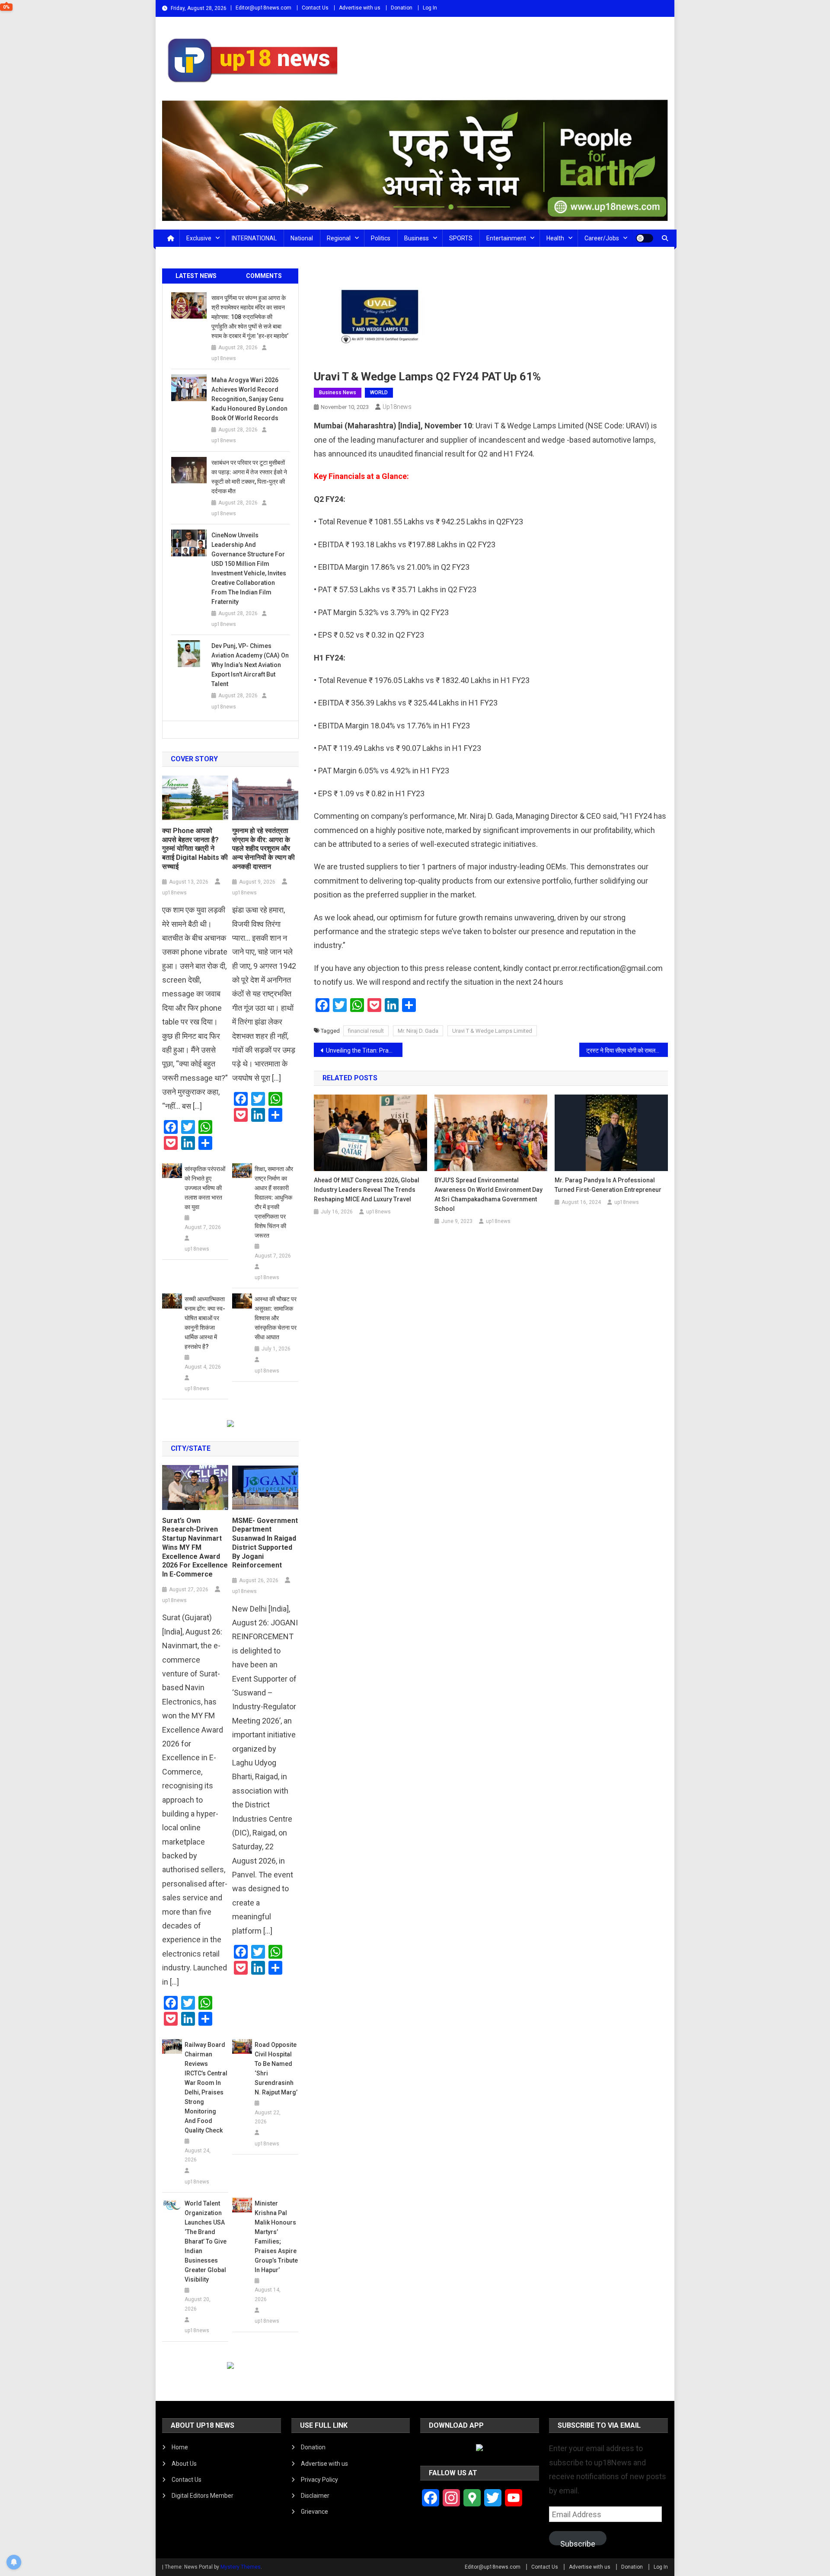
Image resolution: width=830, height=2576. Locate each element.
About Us (184, 2464)
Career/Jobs (602, 238)
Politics (381, 238)
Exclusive (199, 238)
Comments (264, 276)
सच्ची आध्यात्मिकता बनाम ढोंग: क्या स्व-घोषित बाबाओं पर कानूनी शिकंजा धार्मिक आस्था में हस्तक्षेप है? (205, 1323)
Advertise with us (360, 8)
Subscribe (578, 2542)
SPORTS (461, 238)
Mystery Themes (241, 2567)
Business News (338, 393)
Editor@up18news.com (263, 8)
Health (555, 238)
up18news (397, 407)
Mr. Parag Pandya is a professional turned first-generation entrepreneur (608, 1185)
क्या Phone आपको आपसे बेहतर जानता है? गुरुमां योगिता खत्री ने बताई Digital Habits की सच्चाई (195, 849)
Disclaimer (315, 2496)
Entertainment (506, 238)
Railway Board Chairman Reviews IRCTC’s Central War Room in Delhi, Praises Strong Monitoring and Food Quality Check (206, 2088)
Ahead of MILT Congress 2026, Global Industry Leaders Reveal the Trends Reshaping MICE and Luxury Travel (367, 1190)
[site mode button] (645, 238)
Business (417, 238)
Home (180, 2447)
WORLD (379, 393)
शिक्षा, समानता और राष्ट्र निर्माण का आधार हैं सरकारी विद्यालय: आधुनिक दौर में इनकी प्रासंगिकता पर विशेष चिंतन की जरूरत (274, 1202)
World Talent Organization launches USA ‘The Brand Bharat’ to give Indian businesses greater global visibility (206, 2241)
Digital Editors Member (203, 2496)
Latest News (196, 276)
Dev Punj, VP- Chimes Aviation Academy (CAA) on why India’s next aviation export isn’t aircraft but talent (250, 665)
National (302, 238)
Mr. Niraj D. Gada (418, 1031)
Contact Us (315, 8)
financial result (366, 1031)
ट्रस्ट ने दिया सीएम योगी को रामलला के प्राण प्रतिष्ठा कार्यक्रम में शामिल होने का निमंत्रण (627, 1050)
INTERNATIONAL (254, 238)
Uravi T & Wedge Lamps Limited (492, 1031)
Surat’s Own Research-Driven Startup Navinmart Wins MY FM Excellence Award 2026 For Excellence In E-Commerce (195, 1548)
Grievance (314, 2512)
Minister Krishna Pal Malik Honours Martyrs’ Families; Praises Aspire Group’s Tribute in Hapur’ (276, 2237)
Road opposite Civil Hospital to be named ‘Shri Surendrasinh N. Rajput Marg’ (276, 2068)
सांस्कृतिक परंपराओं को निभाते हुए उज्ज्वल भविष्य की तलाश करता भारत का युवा (205, 1188)
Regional (339, 238)
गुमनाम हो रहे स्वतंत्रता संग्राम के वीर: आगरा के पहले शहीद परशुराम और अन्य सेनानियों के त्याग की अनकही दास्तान (263, 849)
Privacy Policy (319, 2480)
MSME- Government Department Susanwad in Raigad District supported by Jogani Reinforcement (265, 1543)
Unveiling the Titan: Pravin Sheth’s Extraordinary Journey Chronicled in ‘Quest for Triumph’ (364, 1050)
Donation (402, 8)
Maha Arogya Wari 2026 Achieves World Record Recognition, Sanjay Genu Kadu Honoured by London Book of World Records (249, 399)
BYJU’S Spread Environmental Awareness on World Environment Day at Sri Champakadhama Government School (488, 1194)
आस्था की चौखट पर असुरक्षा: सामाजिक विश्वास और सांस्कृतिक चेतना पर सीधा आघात (276, 1318)
